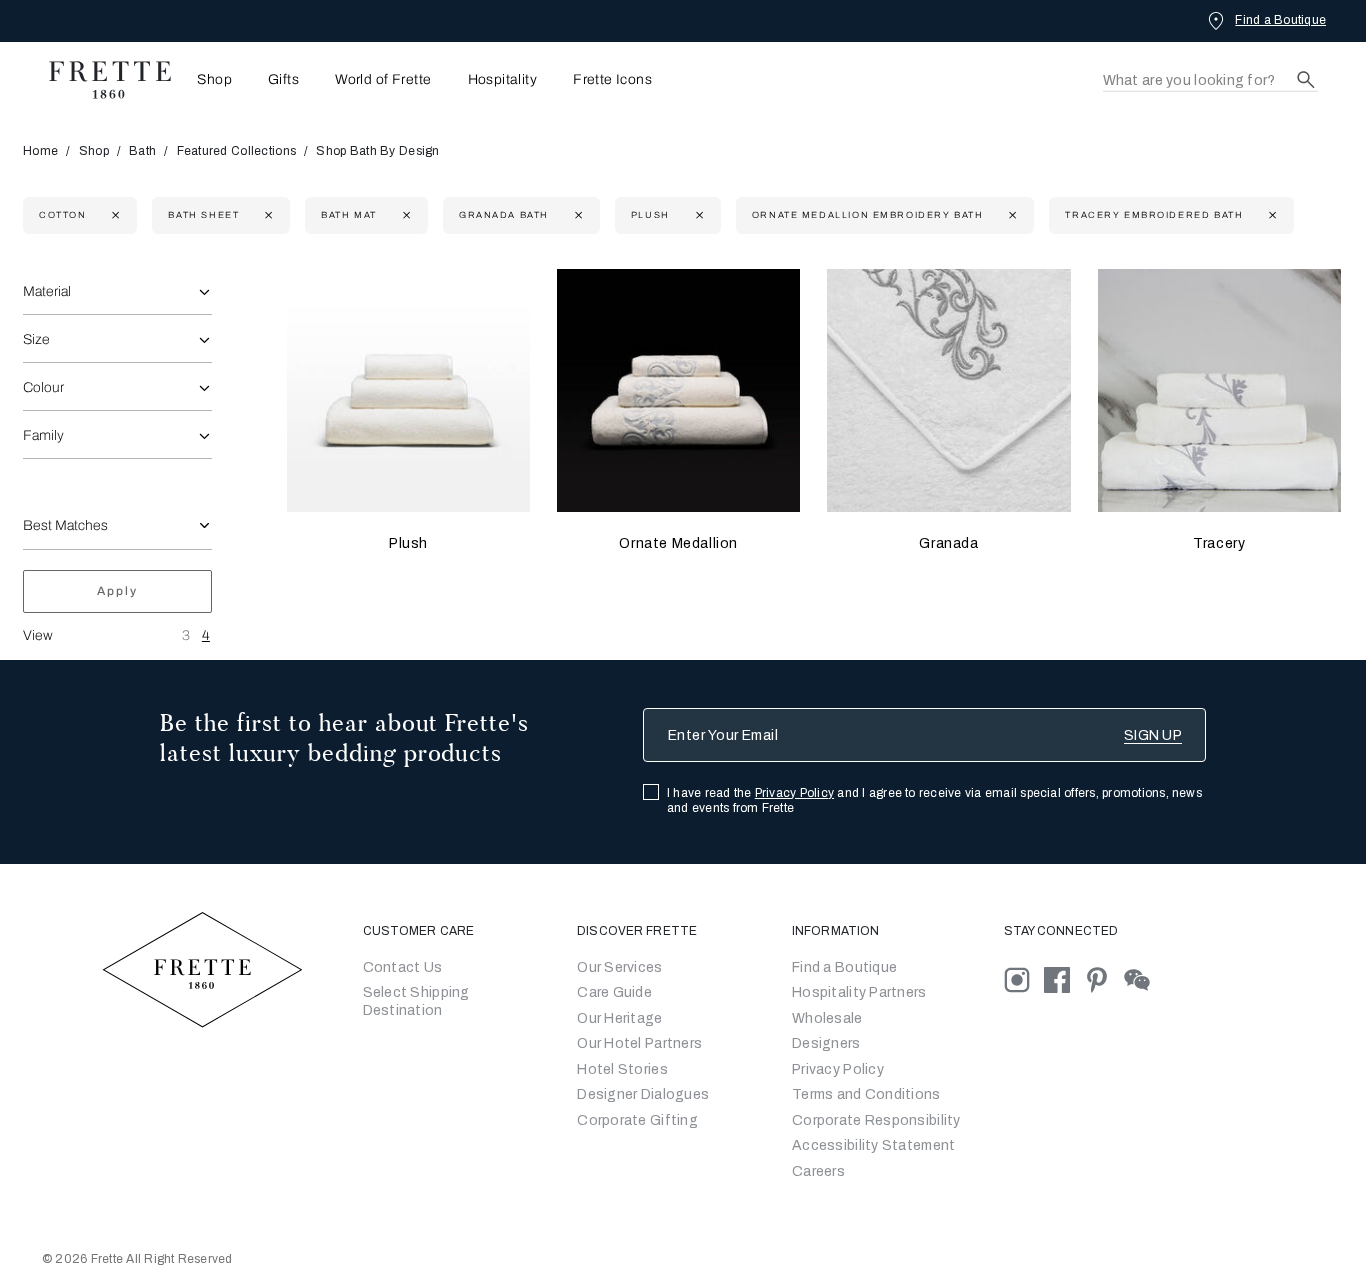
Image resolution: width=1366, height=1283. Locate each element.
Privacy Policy (794, 793)
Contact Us (403, 967)
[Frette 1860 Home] (100, 80)
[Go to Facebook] (1064, 978)
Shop (94, 151)
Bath (142, 151)
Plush (408, 543)
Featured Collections (237, 151)
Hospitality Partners (859, 992)
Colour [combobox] (43, 387)
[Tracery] (1219, 390)
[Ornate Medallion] (678, 390)
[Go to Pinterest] (1104, 978)
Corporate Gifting (637, 1120)
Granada (948, 543)
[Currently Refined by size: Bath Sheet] (266, 215)
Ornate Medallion (678, 543)
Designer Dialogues (643, 1094)
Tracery (1219, 543)
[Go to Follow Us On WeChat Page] (1142, 978)
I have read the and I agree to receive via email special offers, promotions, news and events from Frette (934, 800)
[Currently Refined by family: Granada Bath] (576, 215)
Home (40, 151)
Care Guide (614, 992)
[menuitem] (208, 79)
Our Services (619, 967)
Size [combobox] (36, 339)
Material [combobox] (47, 291)
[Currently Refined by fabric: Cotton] (113, 215)
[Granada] (948, 390)
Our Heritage (619, 1018)
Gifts (283, 80)
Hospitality (503, 80)
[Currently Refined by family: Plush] (697, 215)
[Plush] (408, 390)
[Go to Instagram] (1024, 978)
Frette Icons (612, 80)
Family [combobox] (43, 435)
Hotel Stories (622, 1069)
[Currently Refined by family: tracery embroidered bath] (1270, 215)
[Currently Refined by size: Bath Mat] (404, 215)
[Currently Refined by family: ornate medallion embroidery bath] (1010, 215)
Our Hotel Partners (639, 1043)
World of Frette (383, 80)
